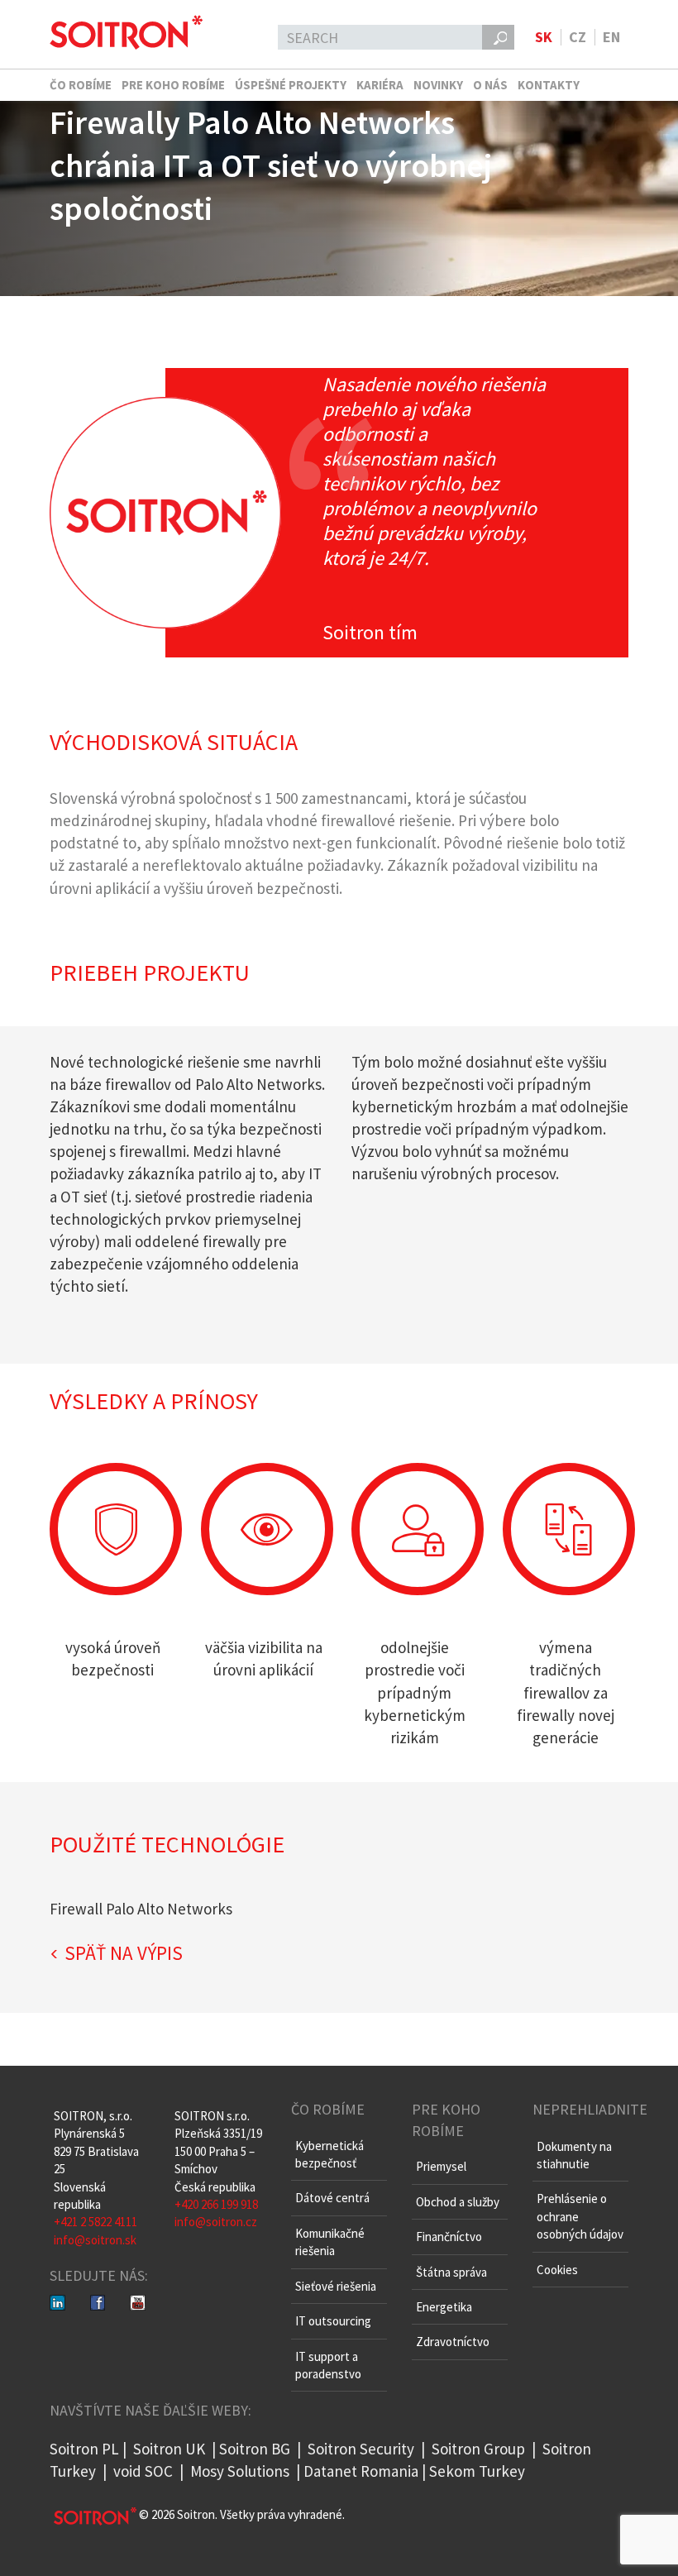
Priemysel (441, 2166)
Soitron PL (84, 2449)
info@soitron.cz (216, 2222)
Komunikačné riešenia (330, 2242)
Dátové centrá (332, 2198)
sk (544, 37)
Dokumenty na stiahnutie (574, 2155)
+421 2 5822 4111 (95, 2222)
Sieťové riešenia (336, 2286)
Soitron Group (477, 2449)
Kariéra (380, 85)
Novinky (438, 85)
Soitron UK (169, 2449)
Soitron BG (255, 2449)
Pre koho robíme (173, 85)
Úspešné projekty (291, 85)
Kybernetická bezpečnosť (329, 2154)
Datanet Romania (361, 2471)
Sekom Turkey (477, 2471)
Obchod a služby (458, 2202)
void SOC (143, 2471)
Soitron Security (361, 2449)
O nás (490, 85)
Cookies (557, 2270)
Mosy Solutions (240, 2471)
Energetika (444, 2307)
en (611, 37)
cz (578, 37)
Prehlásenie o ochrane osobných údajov (580, 2216)
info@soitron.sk (95, 2240)
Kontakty (549, 85)
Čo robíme (81, 85)
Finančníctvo (449, 2237)
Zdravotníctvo (453, 2342)
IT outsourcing (333, 2321)
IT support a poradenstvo (328, 2365)
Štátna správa (451, 2272)
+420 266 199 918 (216, 2204)
